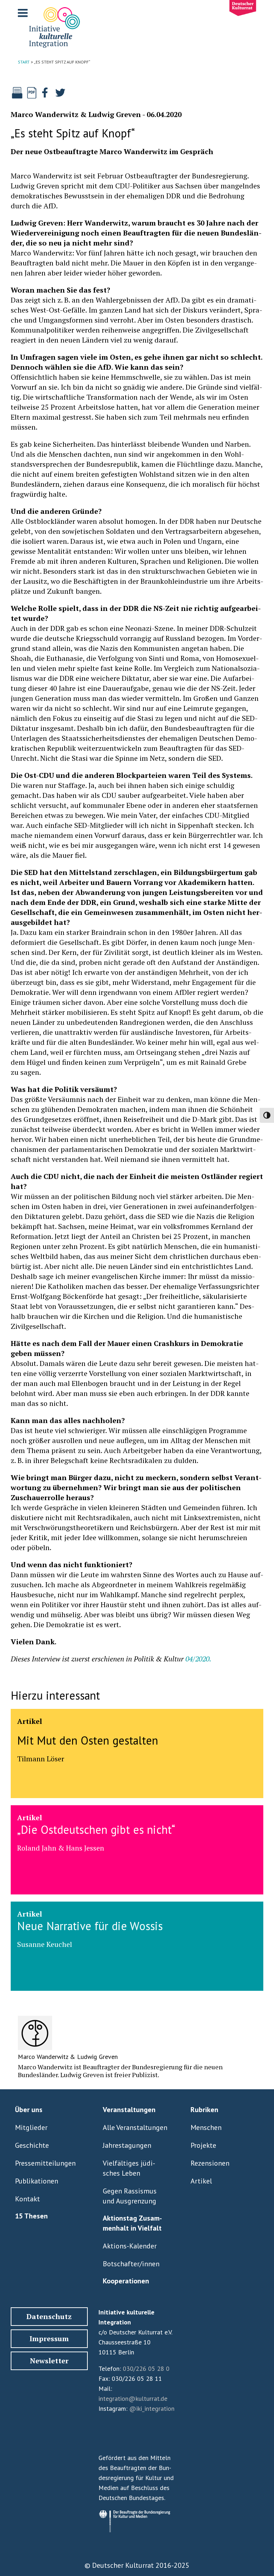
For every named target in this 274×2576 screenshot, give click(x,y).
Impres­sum (49, 2339)
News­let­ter (49, 2361)
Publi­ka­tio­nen (37, 2181)
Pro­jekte (203, 2145)
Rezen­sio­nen (210, 2163)
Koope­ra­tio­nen (126, 2281)
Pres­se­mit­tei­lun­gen (45, 2163)
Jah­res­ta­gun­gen (127, 2145)
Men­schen (206, 2127)
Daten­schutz (49, 2316)
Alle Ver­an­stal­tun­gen (135, 2127)
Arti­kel (201, 2181)
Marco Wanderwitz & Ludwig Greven (76, 114)
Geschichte (32, 2145)
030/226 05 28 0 (146, 2368)
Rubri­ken (204, 2110)
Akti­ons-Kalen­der (130, 2246)
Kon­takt (27, 2199)
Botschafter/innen (131, 2264)
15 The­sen (31, 2216)
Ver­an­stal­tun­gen (129, 2110)
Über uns (29, 2110)
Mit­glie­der (31, 2127)
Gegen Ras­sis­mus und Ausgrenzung (130, 2196)
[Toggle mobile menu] (24, 13)
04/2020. (198, 1659)
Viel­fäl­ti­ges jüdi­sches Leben (129, 2168)
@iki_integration (152, 2408)
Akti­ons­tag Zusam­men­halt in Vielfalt (132, 2223)
